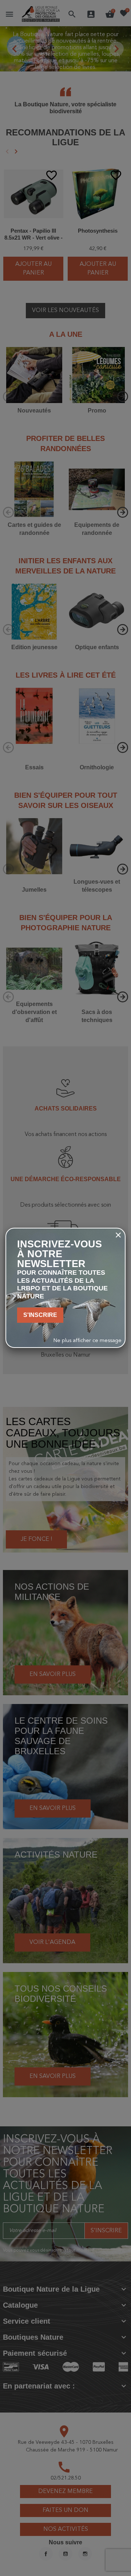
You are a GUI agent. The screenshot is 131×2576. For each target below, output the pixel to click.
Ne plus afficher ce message (88, 1341)
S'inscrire (40, 1315)
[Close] (118, 1235)
